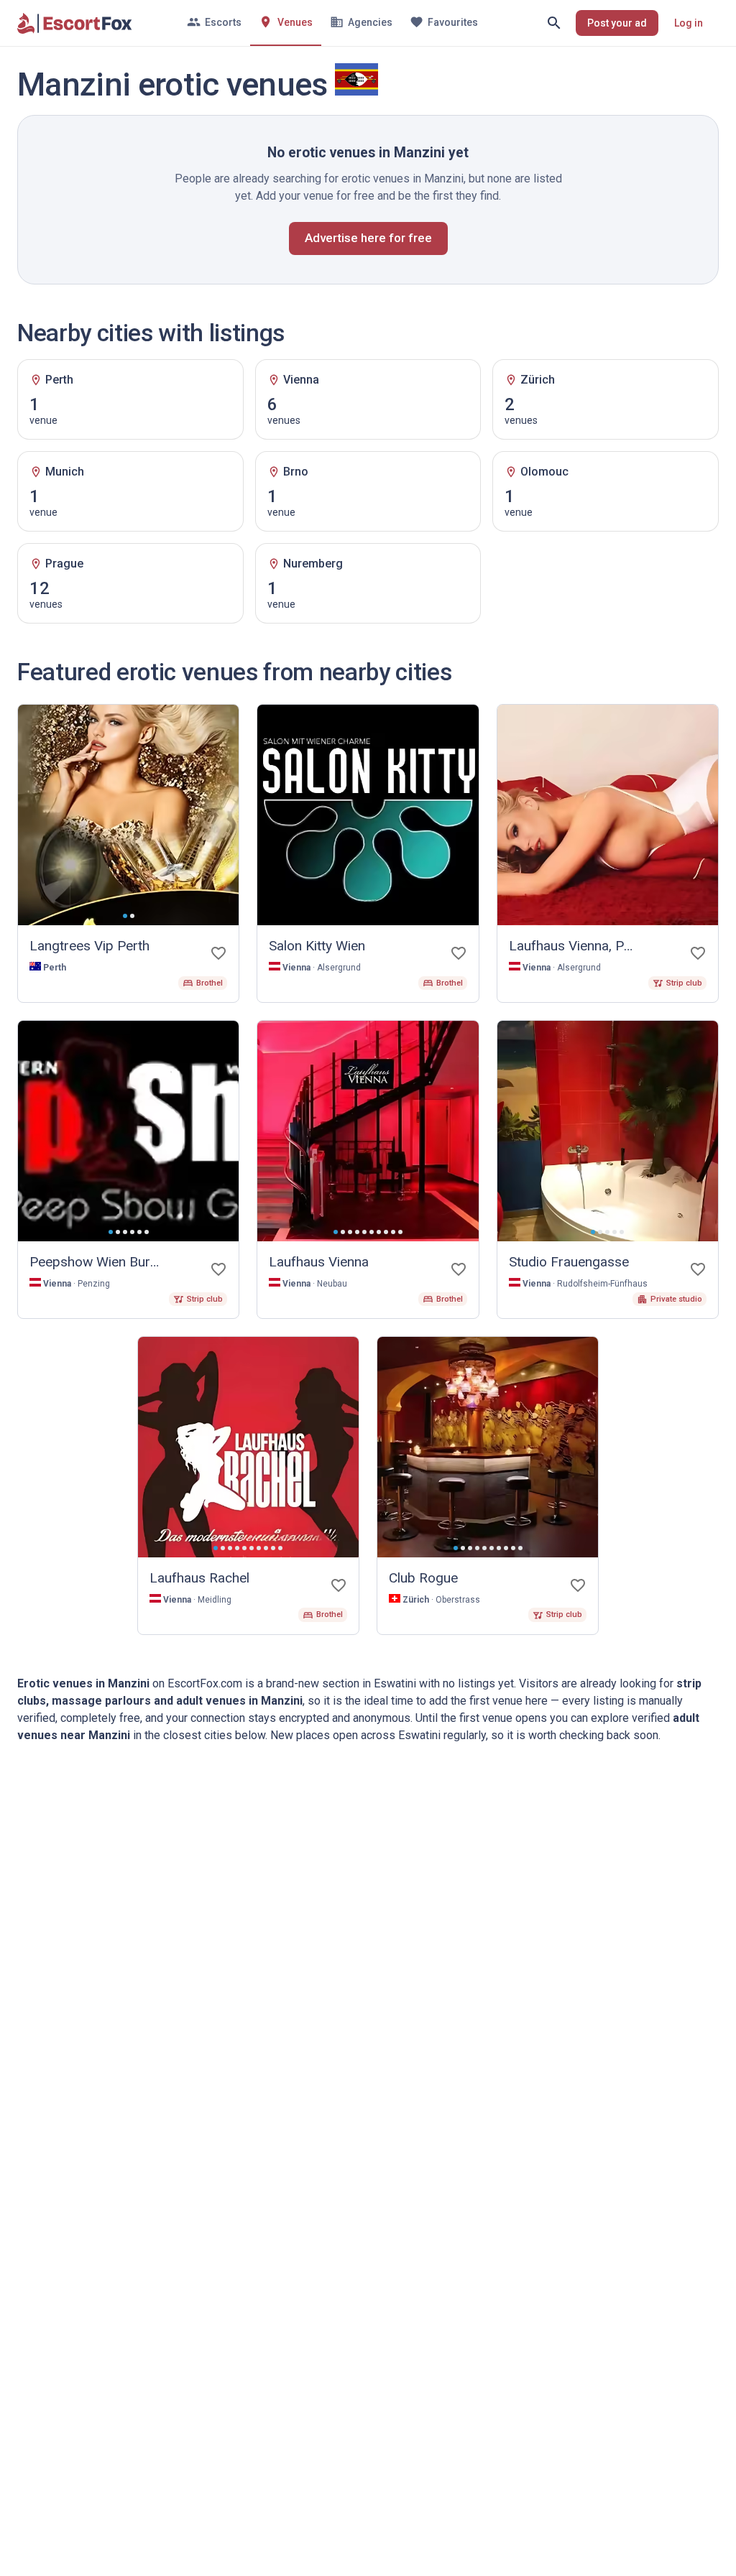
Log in (689, 23)
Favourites (453, 22)
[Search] (554, 23)
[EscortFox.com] (75, 23)
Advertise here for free (368, 238)
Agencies (370, 22)
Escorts (223, 22)
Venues (295, 22)
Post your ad (617, 23)
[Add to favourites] (218, 953)
